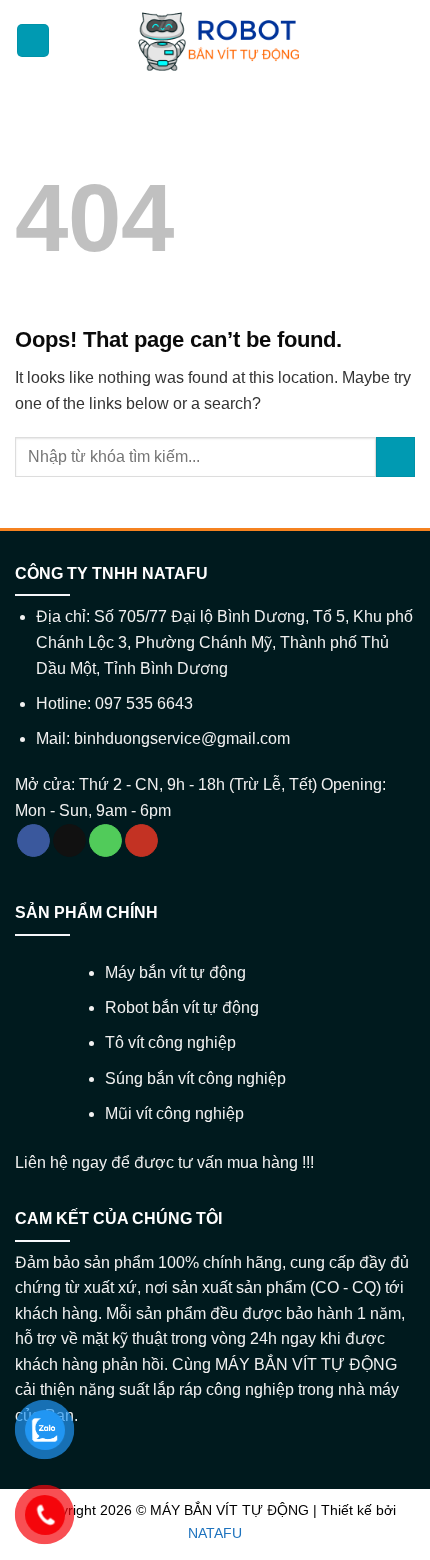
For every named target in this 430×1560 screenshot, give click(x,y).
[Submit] (395, 456)
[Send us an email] (69, 841)
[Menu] (33, 40)
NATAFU (215, 1533)
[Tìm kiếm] (403, 41)
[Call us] (105, 841)
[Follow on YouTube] (141, 841)
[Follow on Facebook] (33, 841)
